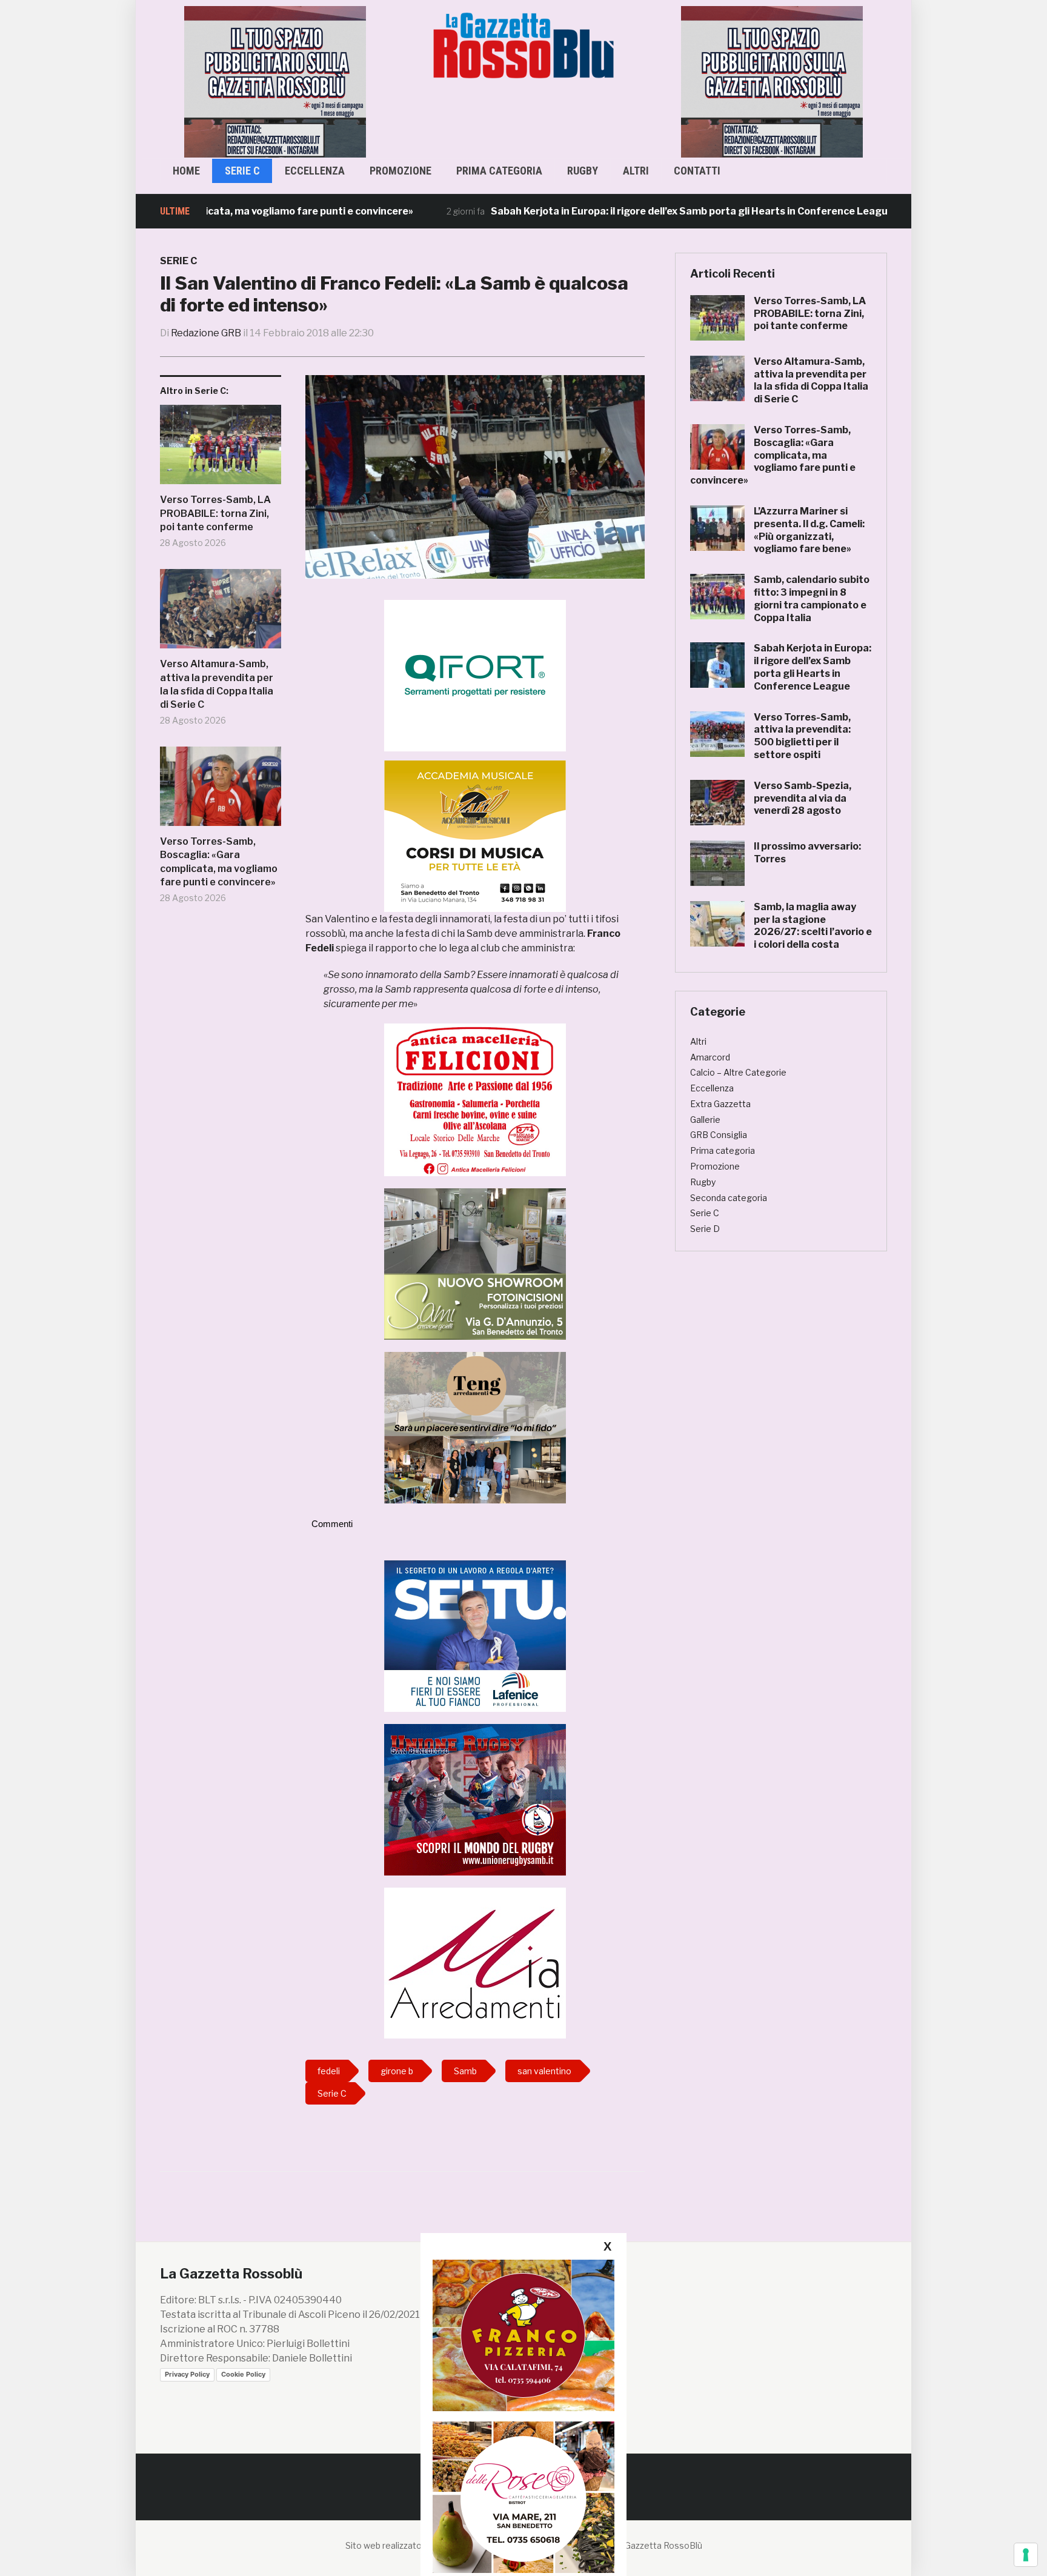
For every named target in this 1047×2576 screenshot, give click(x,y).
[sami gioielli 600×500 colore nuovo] (475, 1263)
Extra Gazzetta (720, 1104)
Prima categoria (499, 171)
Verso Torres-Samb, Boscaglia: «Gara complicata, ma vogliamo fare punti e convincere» (219, 862)
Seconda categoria (729, 1198)
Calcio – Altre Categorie (738, 1072)
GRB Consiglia (719, 1135)
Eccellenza (315, 171)
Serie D (705, 1229)
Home (186, 171)
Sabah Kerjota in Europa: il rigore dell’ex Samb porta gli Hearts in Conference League (617, 211)
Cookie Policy (243, 2374)
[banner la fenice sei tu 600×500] (475, 1635)
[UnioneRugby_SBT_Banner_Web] (475, 1799)
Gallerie (705, 1120)
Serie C (242, 171)
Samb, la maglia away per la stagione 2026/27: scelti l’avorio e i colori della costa (813, 926)
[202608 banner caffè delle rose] (523, 2497)
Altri (636, 171)
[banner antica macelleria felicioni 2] (475, 1099)
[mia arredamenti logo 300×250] (475, 1962)
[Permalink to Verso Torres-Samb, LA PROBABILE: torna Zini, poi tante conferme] (221, 449)
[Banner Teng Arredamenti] (475, 1427)
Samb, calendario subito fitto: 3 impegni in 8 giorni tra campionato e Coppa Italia (812, 598)
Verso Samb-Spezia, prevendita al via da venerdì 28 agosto (803, 798)
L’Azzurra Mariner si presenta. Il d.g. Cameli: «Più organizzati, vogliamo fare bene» (809, 530)
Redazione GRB (206, 333)
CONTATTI (697, 171)
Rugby (583, 171)
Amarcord (710, 1057)
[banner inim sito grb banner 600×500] (275, 81)
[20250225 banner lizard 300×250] (475, 836)
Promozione (401, 171)
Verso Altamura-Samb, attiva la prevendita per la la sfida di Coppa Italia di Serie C (217, 684)
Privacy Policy (187, 2374)
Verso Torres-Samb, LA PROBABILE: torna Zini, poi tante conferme (215, 513)
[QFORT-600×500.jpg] (475, 675)
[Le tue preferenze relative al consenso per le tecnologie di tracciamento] (1026, 2555)
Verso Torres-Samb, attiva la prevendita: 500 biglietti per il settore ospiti (802, 736)
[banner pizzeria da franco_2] (523, 2335)
